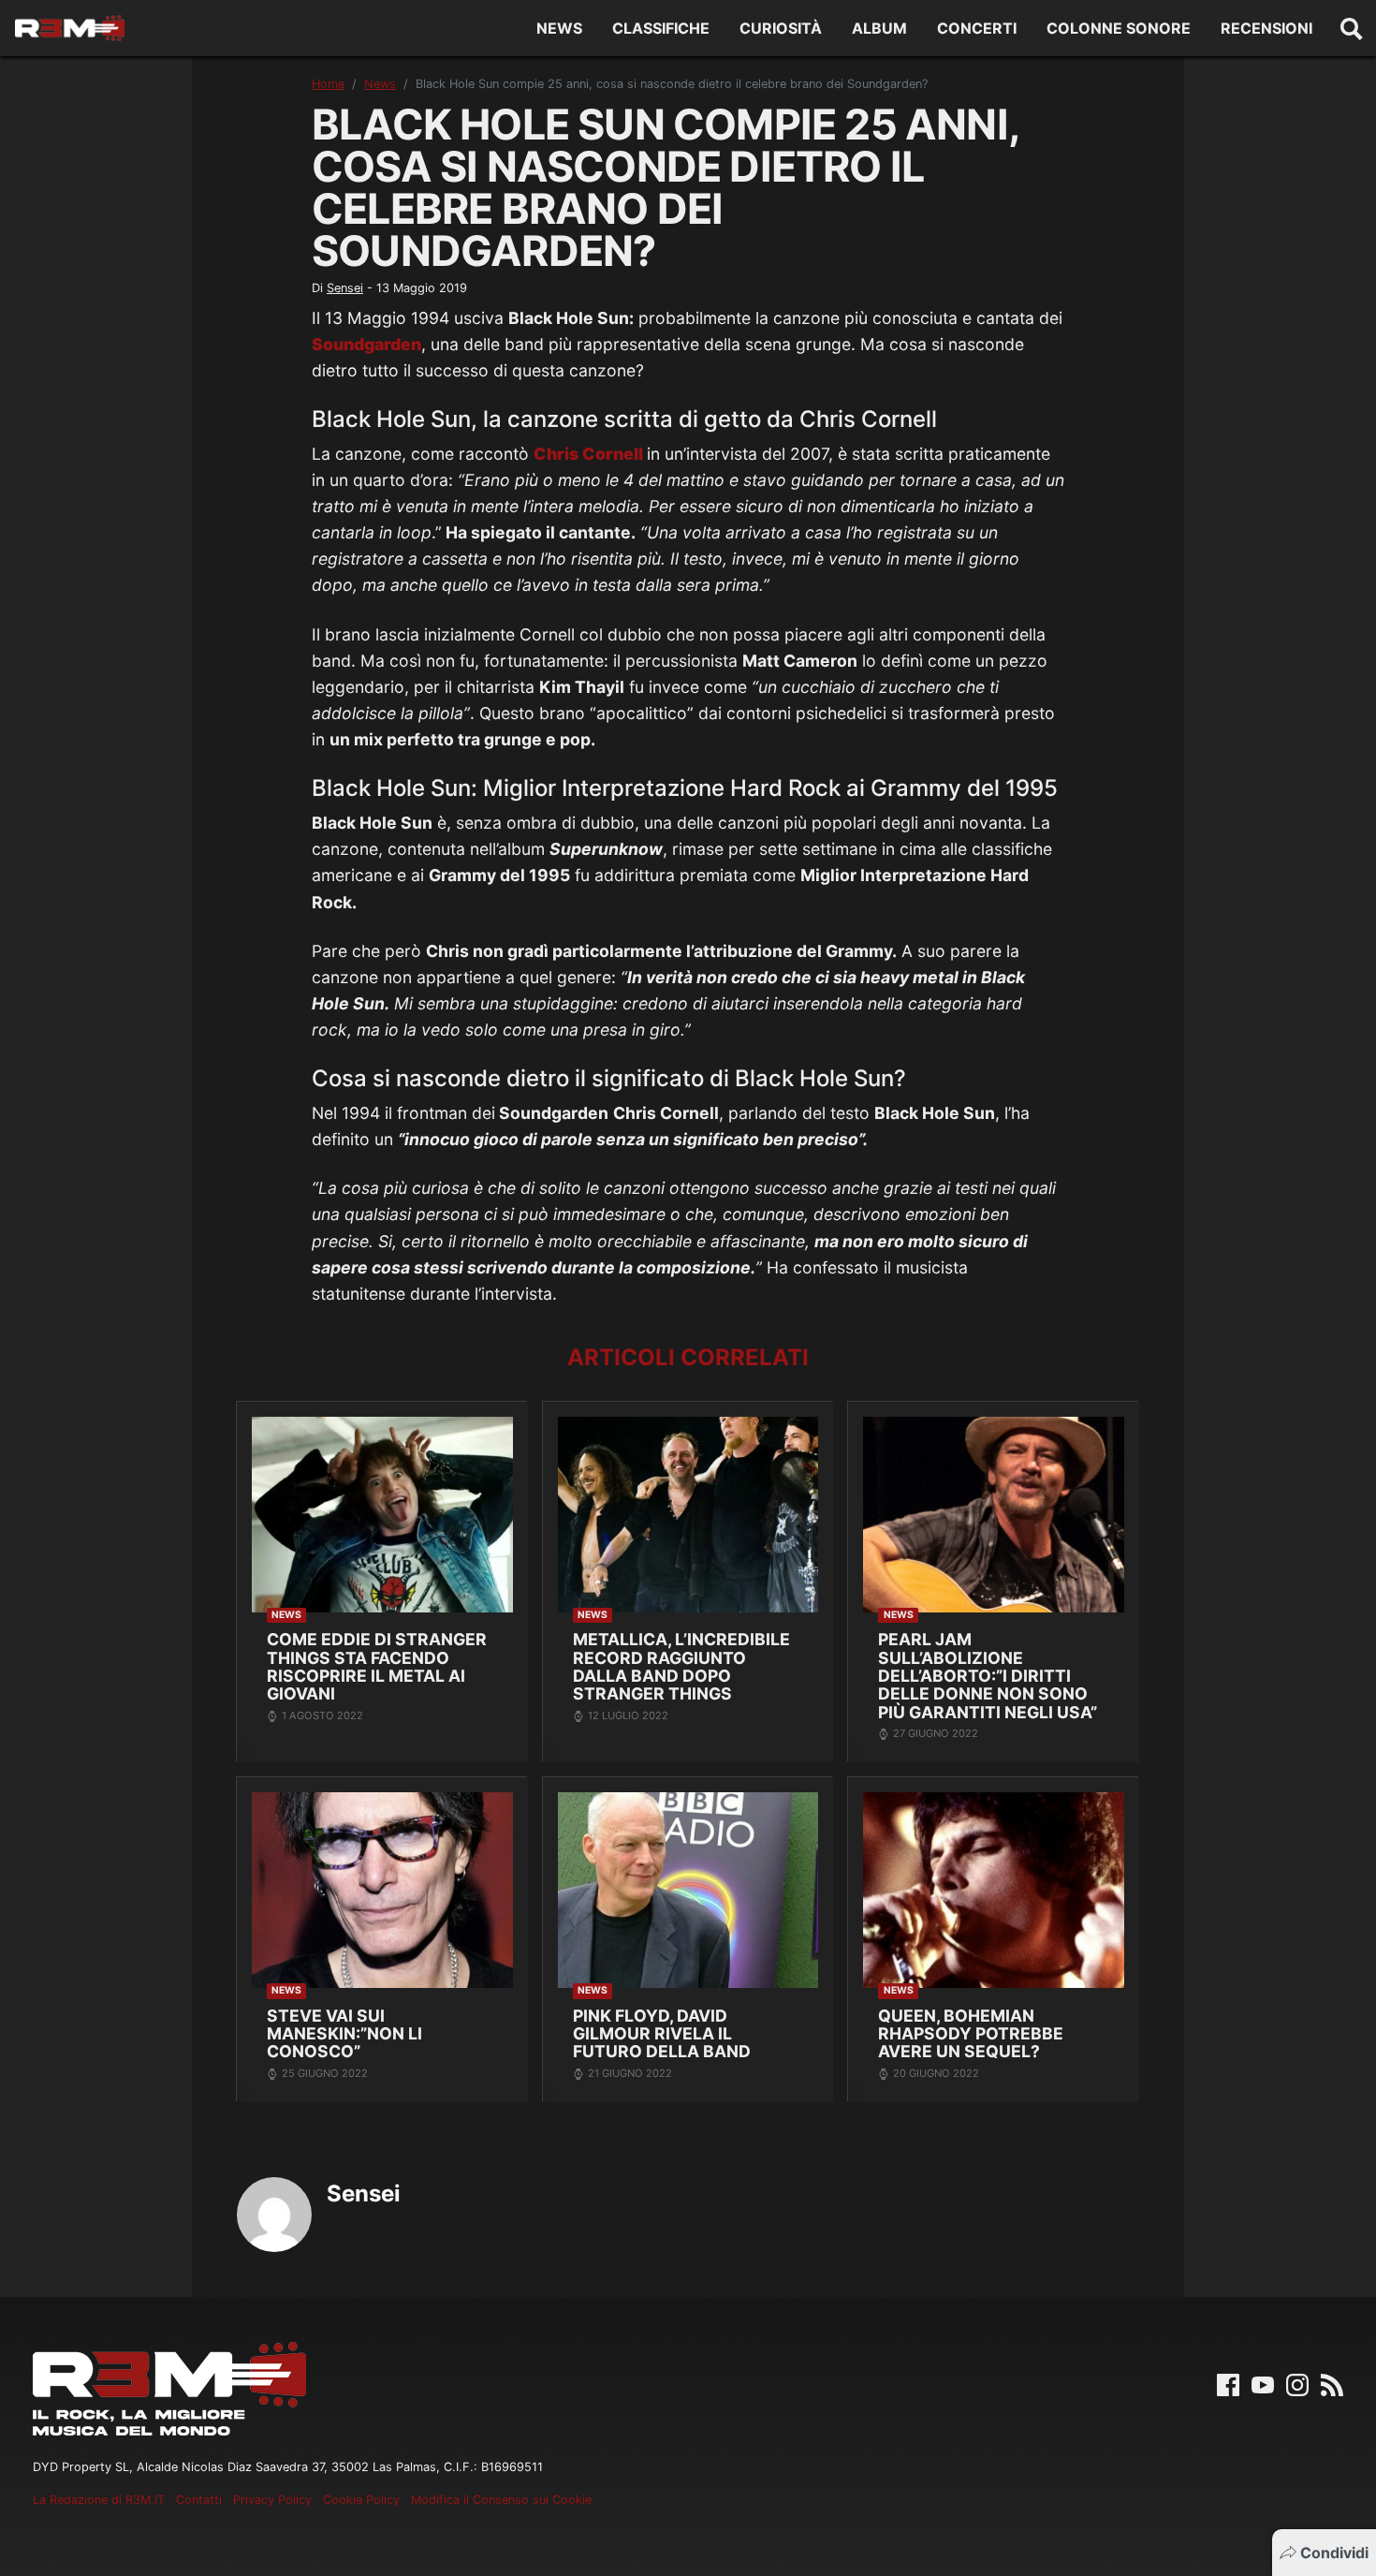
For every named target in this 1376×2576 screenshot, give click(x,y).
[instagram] (1297, 2384)
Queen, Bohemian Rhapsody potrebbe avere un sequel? (971, 2034)
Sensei (345, 288)
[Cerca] (1352, 28)
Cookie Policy (361, 2500)
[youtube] (1263, 2384)
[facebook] (1228, 2384)
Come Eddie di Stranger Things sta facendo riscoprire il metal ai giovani (377, 1666)
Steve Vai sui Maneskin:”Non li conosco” (344, 2034)
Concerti (977, 28)
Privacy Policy (272, 2500)
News (559, 28)
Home (328, 84)
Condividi (1334, 2553)
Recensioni (1266, 28)
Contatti (199, 2500)
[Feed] (1332, 2384)
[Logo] (70, 28)
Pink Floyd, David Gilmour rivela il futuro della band (662, 2034)
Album (879, 28)
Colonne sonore (1119, 28)
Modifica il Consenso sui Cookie (501, 2500)
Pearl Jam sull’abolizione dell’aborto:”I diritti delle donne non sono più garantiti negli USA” (988, 1676)
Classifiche (661, 28)
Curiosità (781, 28)
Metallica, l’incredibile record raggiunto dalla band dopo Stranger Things (681, 1666)
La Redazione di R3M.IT (99, 2500)
